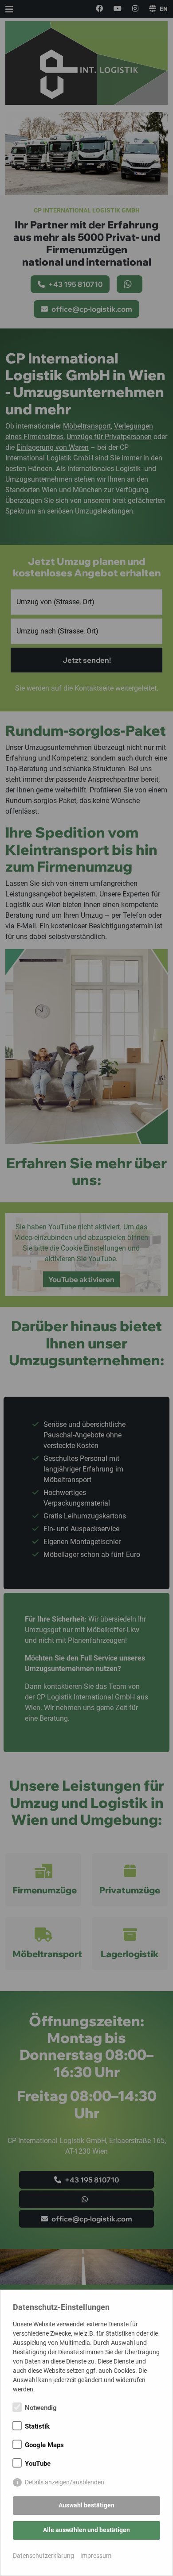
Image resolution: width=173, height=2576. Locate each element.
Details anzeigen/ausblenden (65, 2482)
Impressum (96, 2556)
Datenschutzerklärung (43, 2556)
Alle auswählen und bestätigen (86, 2530)
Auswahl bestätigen (86, 2505)
